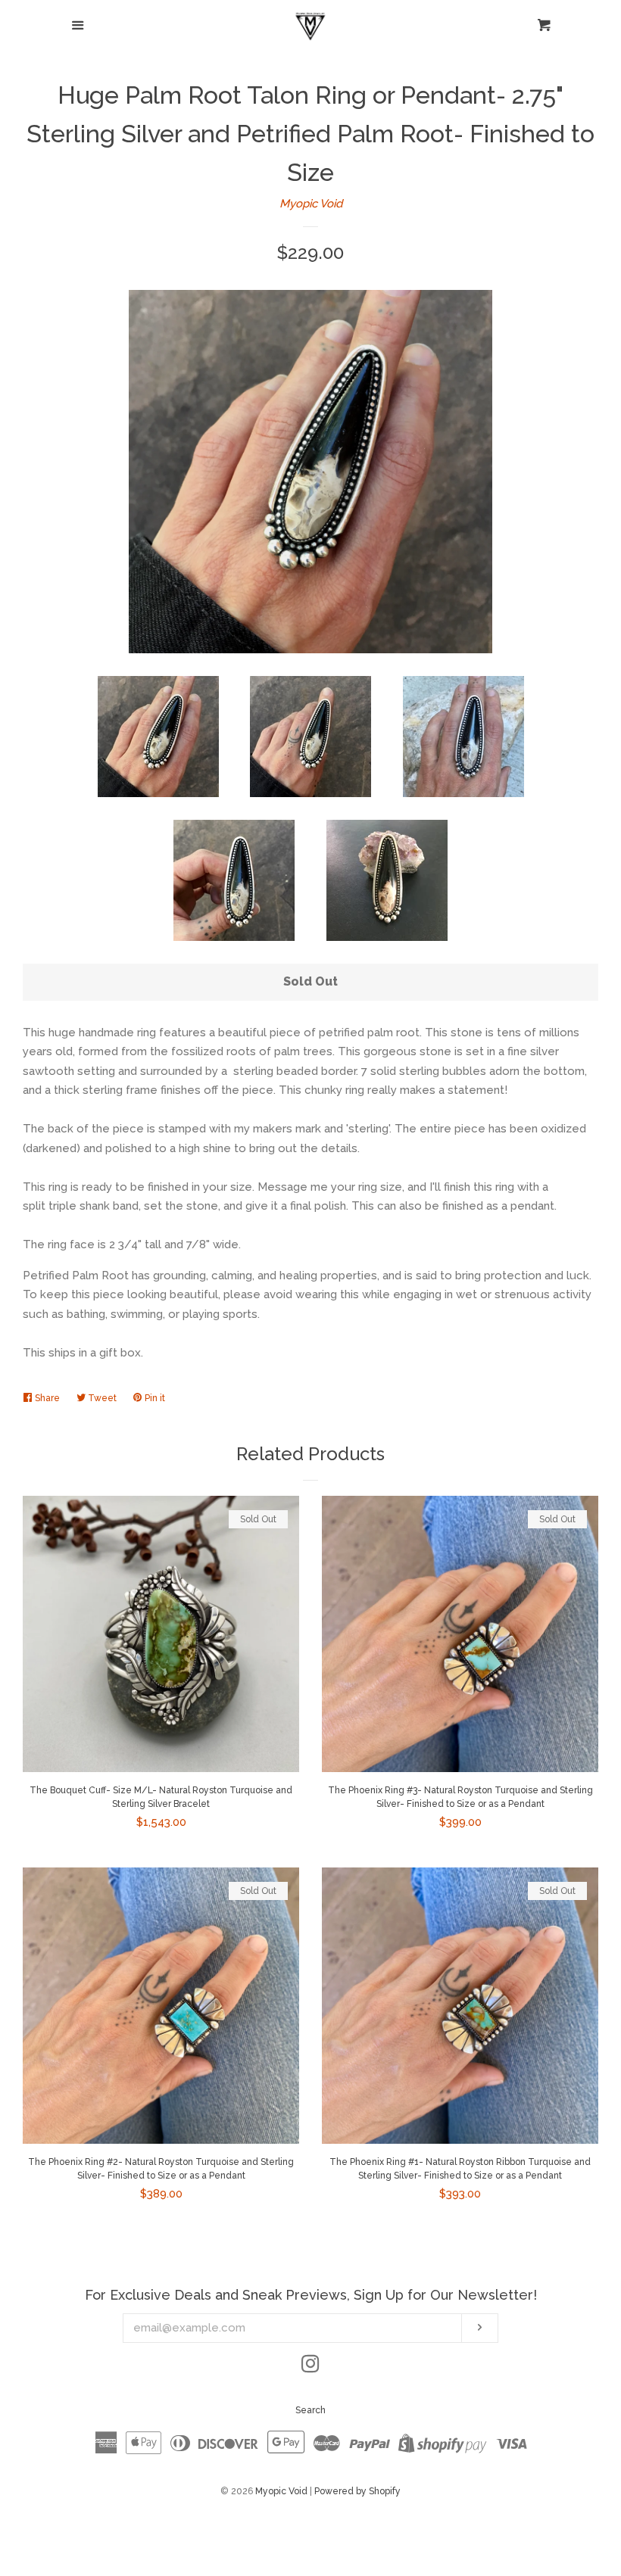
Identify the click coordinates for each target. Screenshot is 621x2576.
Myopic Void (311, 204)
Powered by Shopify (357, 2491)
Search (310, 2410)
